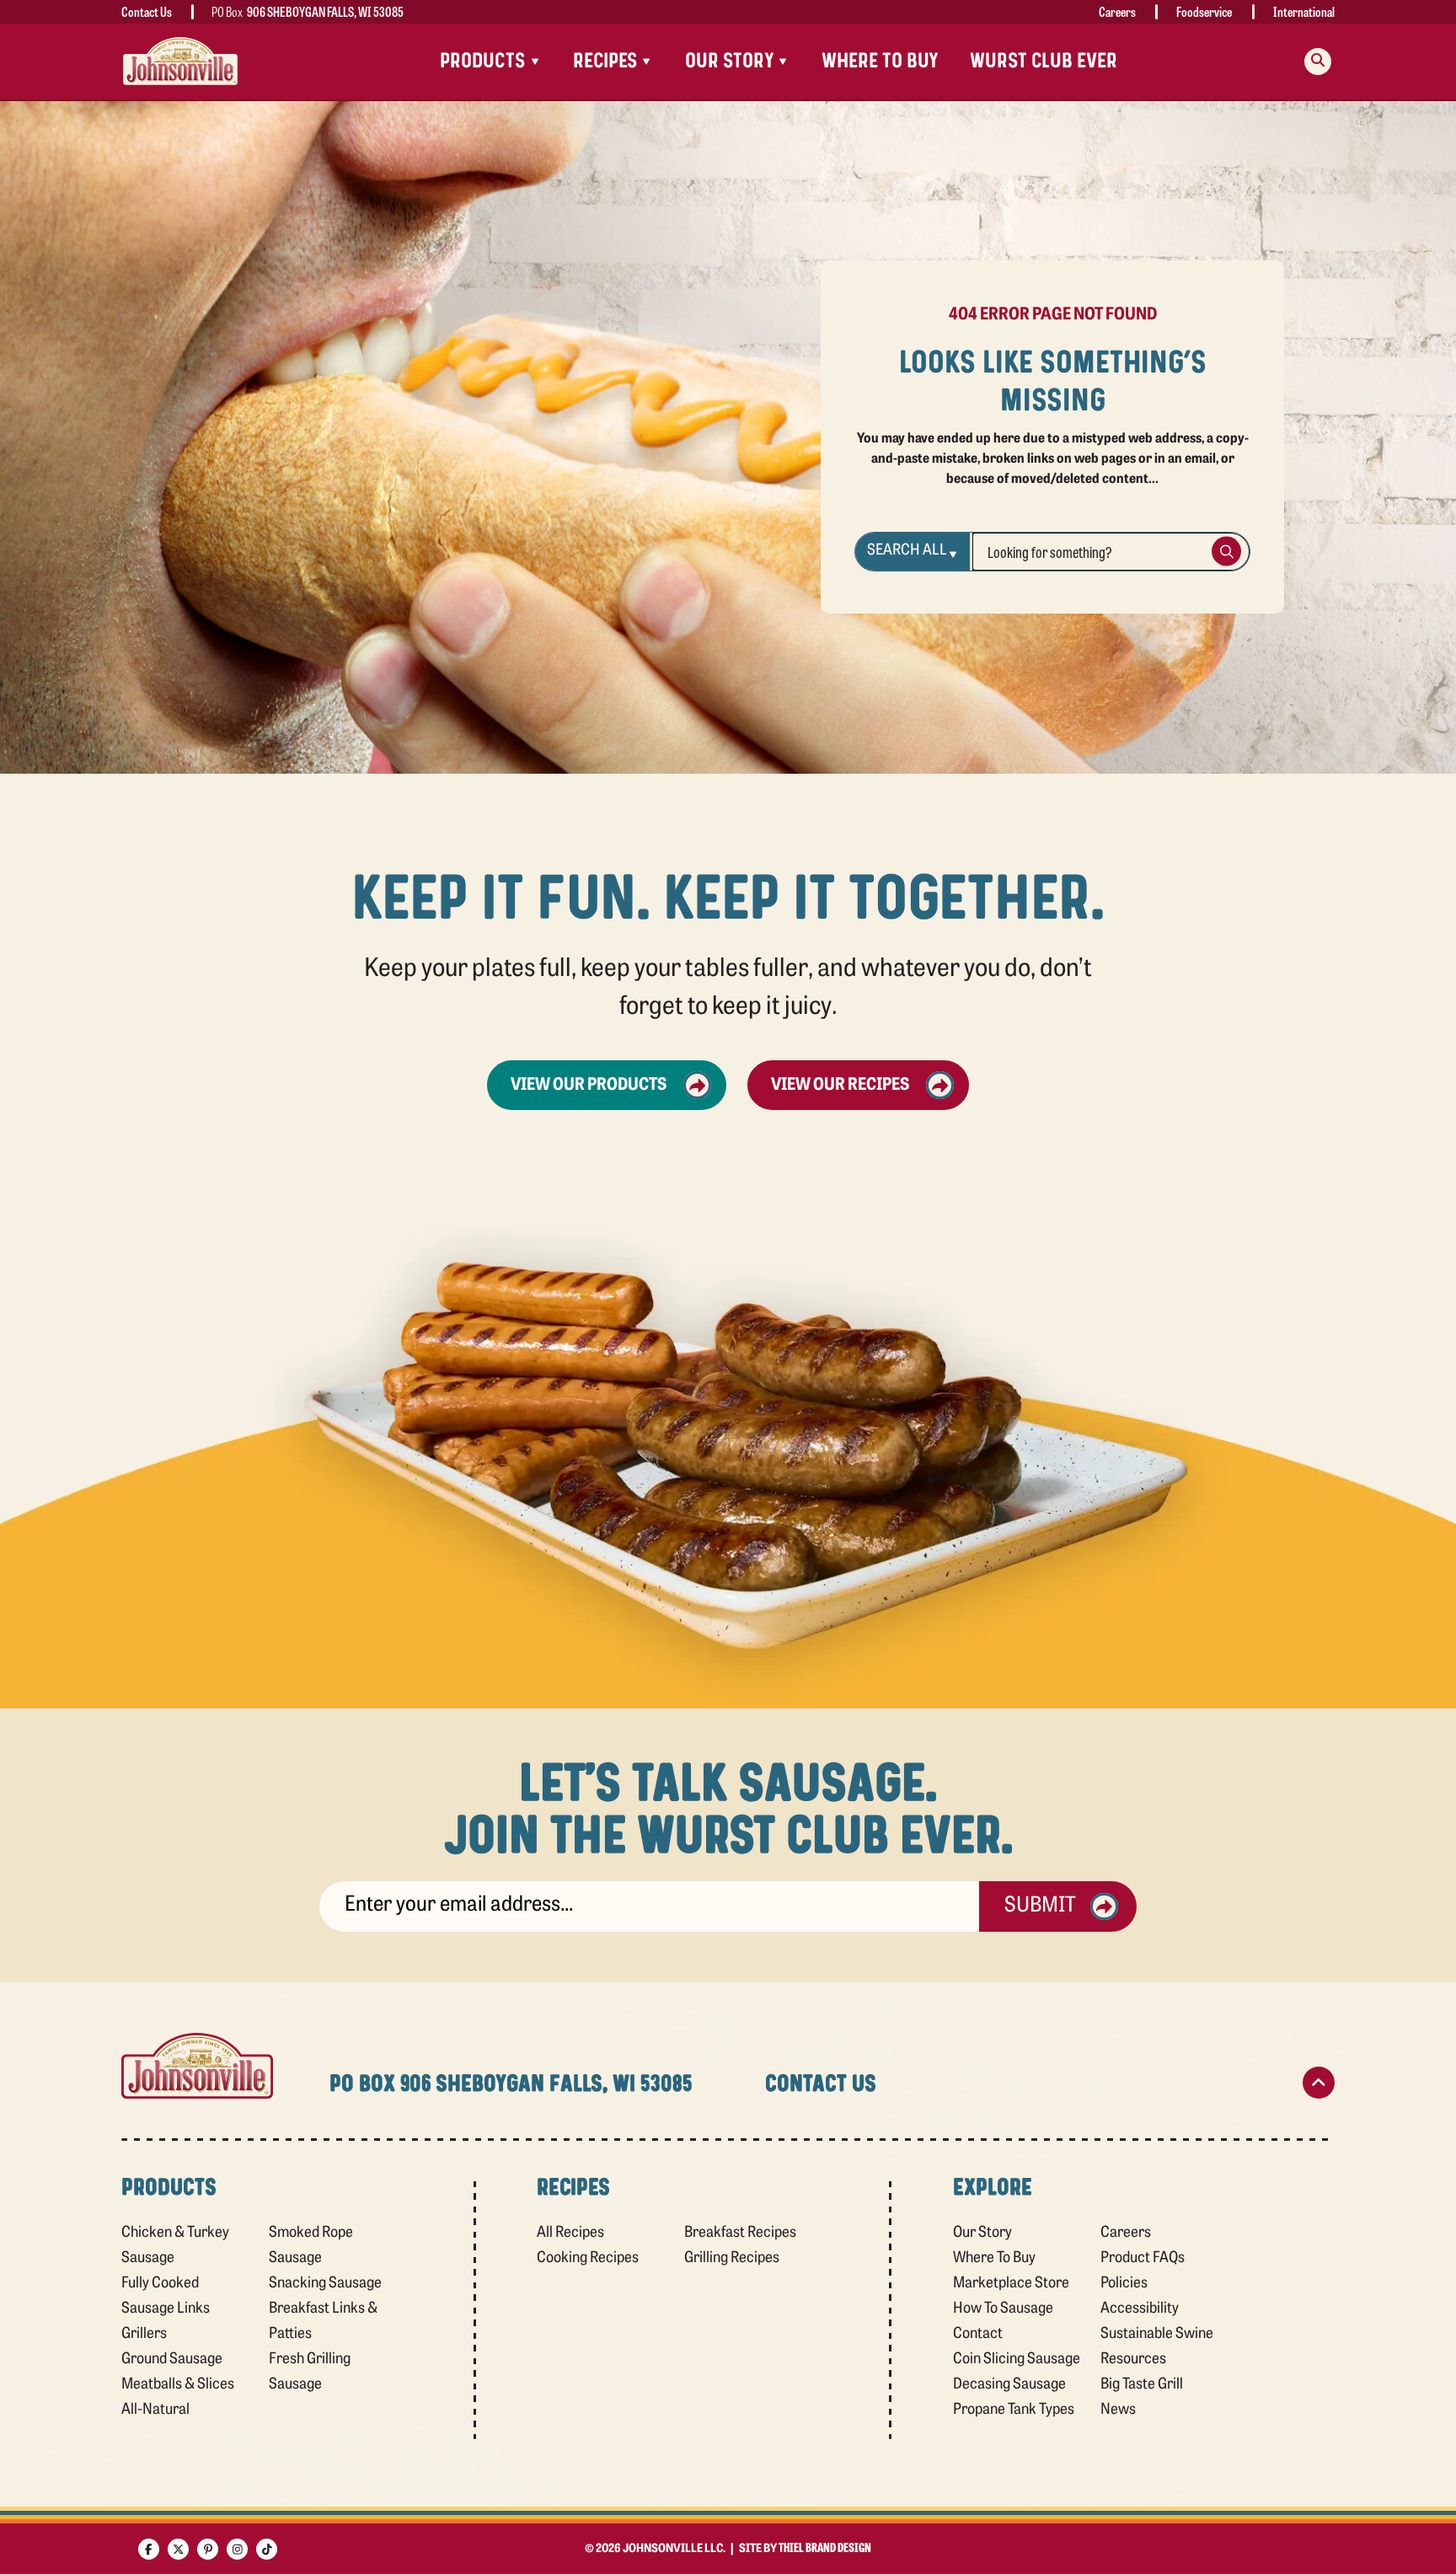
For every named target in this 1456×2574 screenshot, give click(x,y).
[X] (178, 2549)
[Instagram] (237, 2549)
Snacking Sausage (325, 2284)
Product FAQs (1143, 2259)
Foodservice (1204, 11)
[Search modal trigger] (1318, 62)
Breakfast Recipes (740, 2233)
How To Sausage (1003, 2309)
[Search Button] (1226, 552)
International (1304, 11)
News (1118, 2410)
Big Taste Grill (1142, 2385)
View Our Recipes (840, 1086)
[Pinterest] (208, 2549)
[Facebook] (149, 2549)
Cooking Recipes (588, 2259)
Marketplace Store (1011, 2284)
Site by (805, 2549)
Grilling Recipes (732, 2259)
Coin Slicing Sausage (1017, 2360)
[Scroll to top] (1319, 2083)
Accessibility (1140, 2309)
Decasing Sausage (1009, 2385)
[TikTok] (267, 2549)
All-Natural (155, 2410)
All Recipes (570, 2233)
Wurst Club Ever (1044, 61)
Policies (1124, 2284)
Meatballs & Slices (178, 2385)
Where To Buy (880, 61)
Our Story (982, 2233)
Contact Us (147, 11)
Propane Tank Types (1014, 2410)
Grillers (144, 2335)
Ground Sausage (172, 2360)
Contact (978, 2335)
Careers (1117, 11)
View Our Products (589, 1086)
